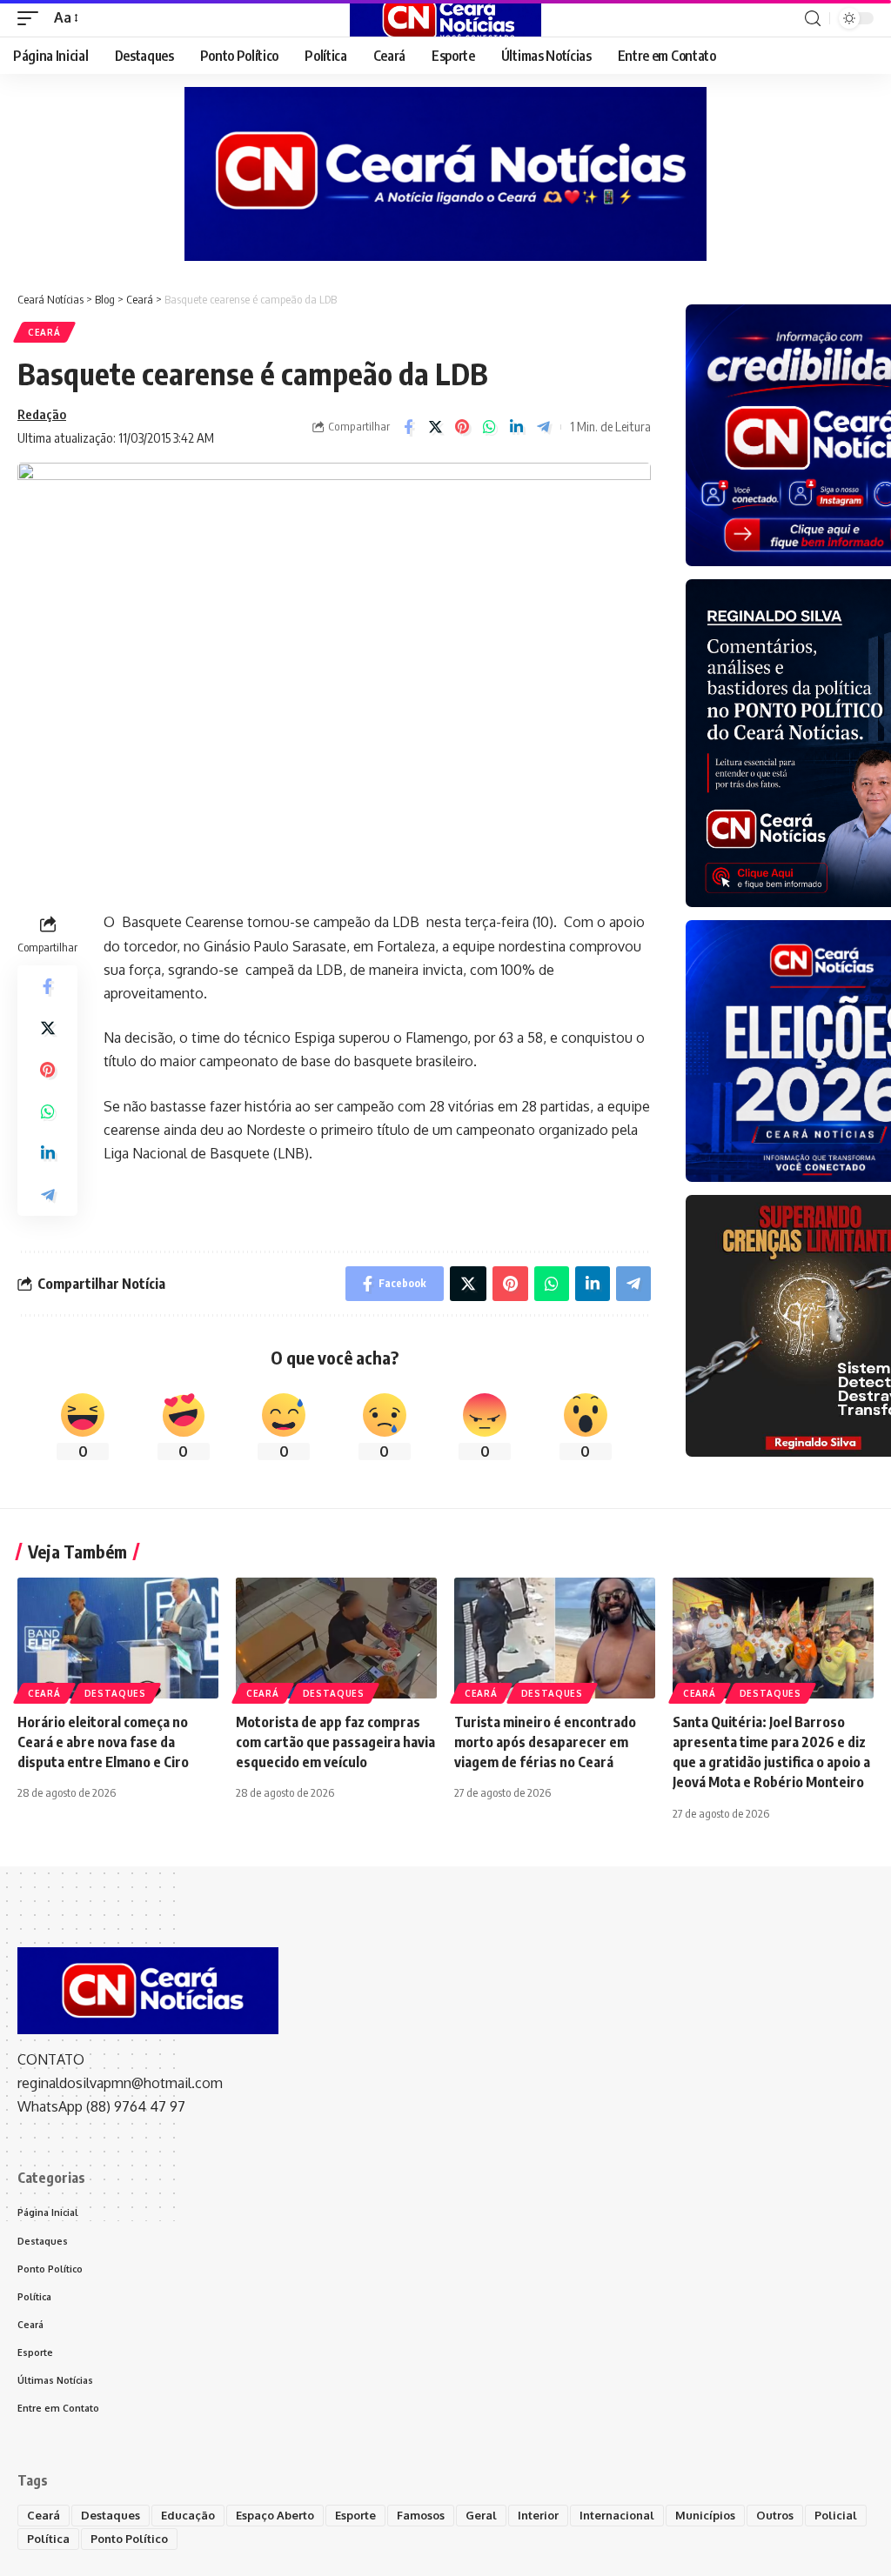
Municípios (705, 2515)
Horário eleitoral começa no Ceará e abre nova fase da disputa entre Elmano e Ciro (103, 1742)
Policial (836, 2515)
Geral (481, 2515)
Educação (188, 2515)
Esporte (355, 2515)
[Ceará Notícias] (445, 18)
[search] (813, 19)
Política (48, 2539)
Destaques (115, 1693)
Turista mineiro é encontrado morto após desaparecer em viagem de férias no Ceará (545, 1742)
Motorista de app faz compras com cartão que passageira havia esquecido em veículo (335, 1742)
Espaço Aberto (275, 2515)
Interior (538, 2515)
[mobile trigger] (32, 18)
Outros (775, 2515)
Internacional (617, 2515)
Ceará (44, 332)
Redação (42, 414)
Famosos (421, 2515)
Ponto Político (129, 2539)
